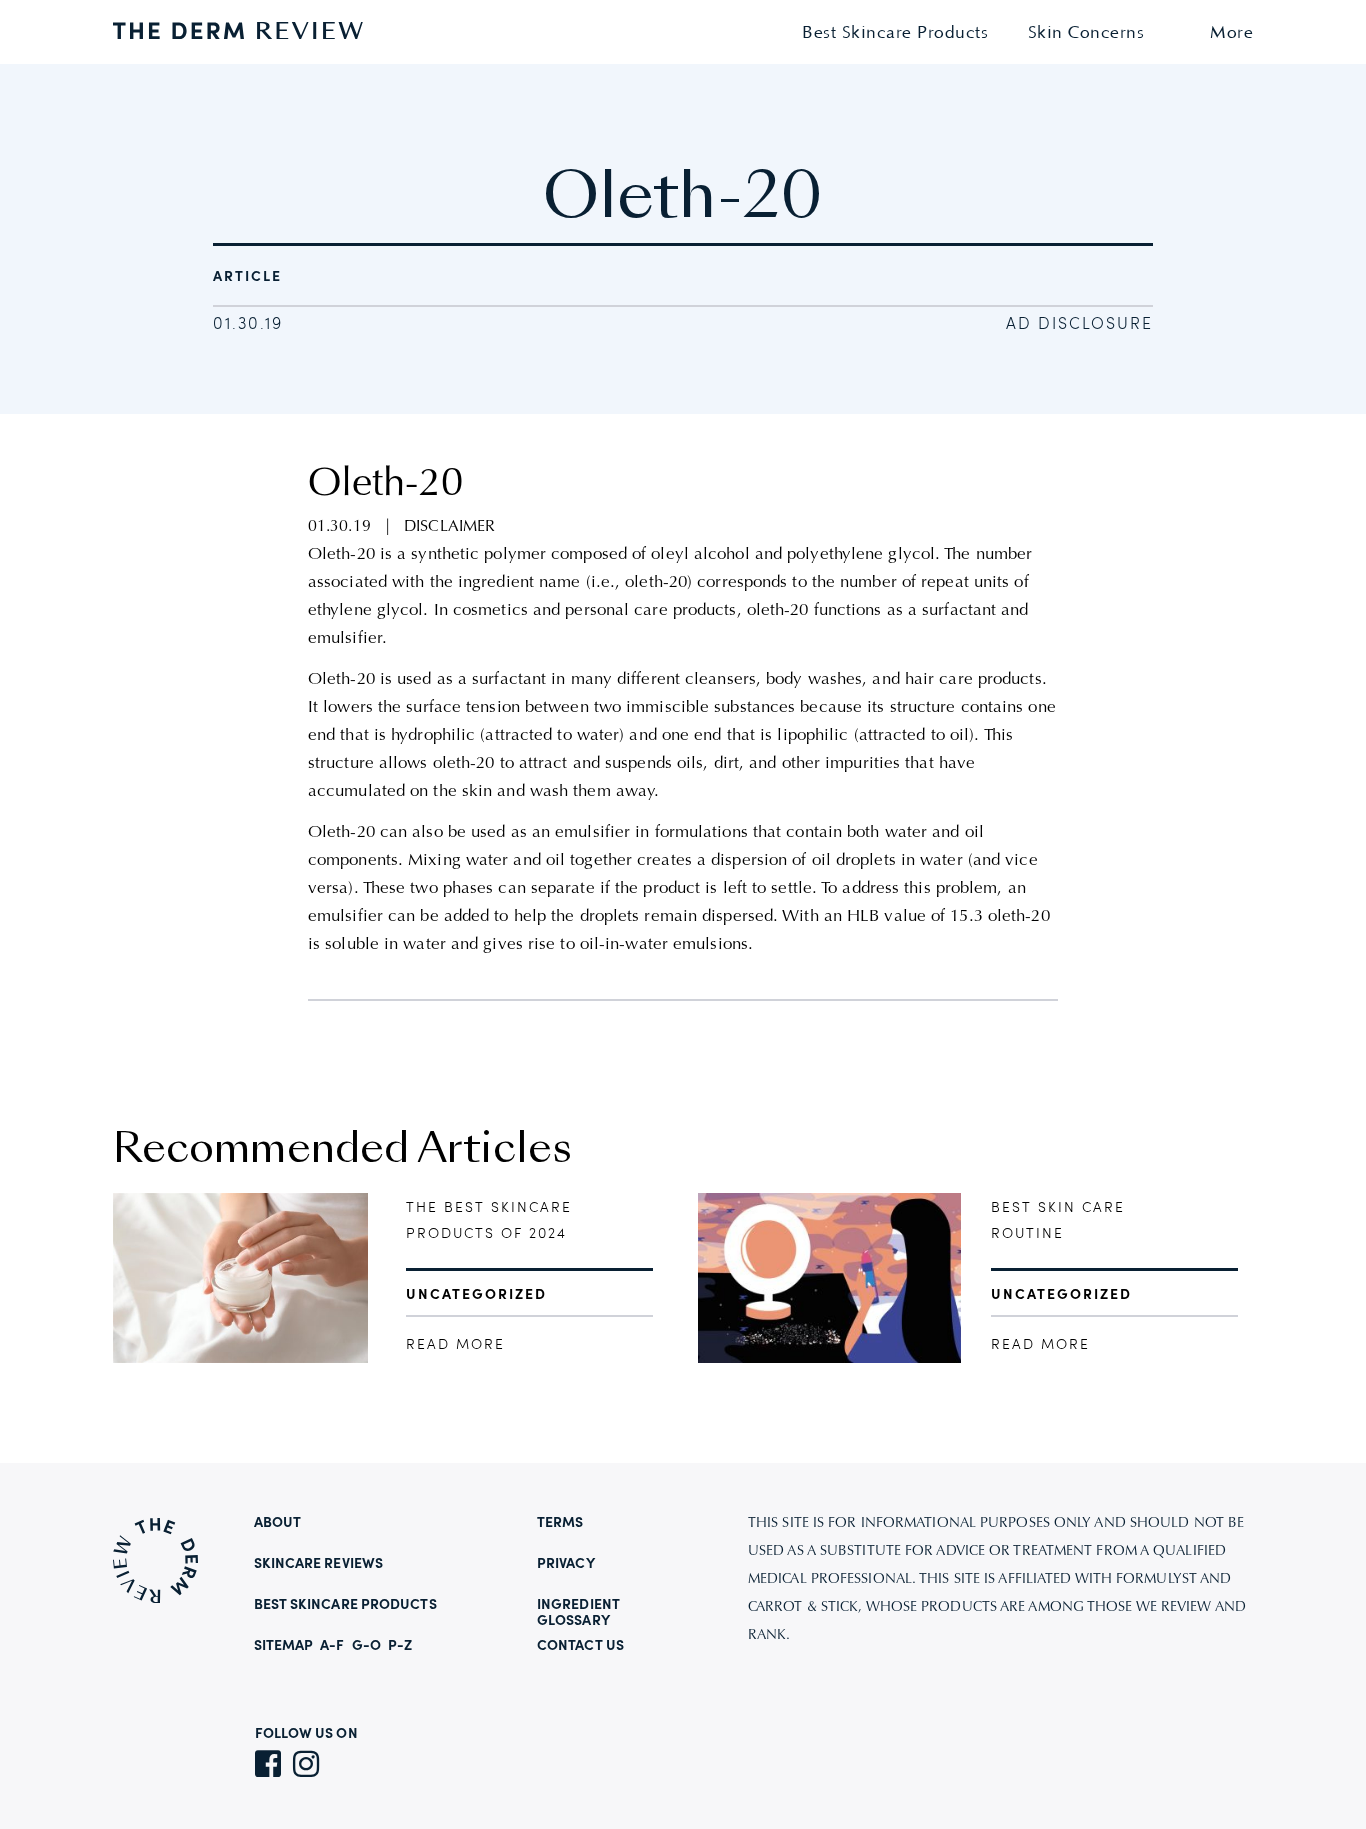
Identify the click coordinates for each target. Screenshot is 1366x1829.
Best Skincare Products (895, 33)
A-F (332, 1646)
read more (455, 1345)
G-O (366, 1646)
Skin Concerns (1086, 33)
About (278, 1523)
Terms (560, 1523)
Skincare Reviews (319, 1564)
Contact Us (580, 1646)
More (1231, 33)
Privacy (566, 1564)
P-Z (400, 1646)
